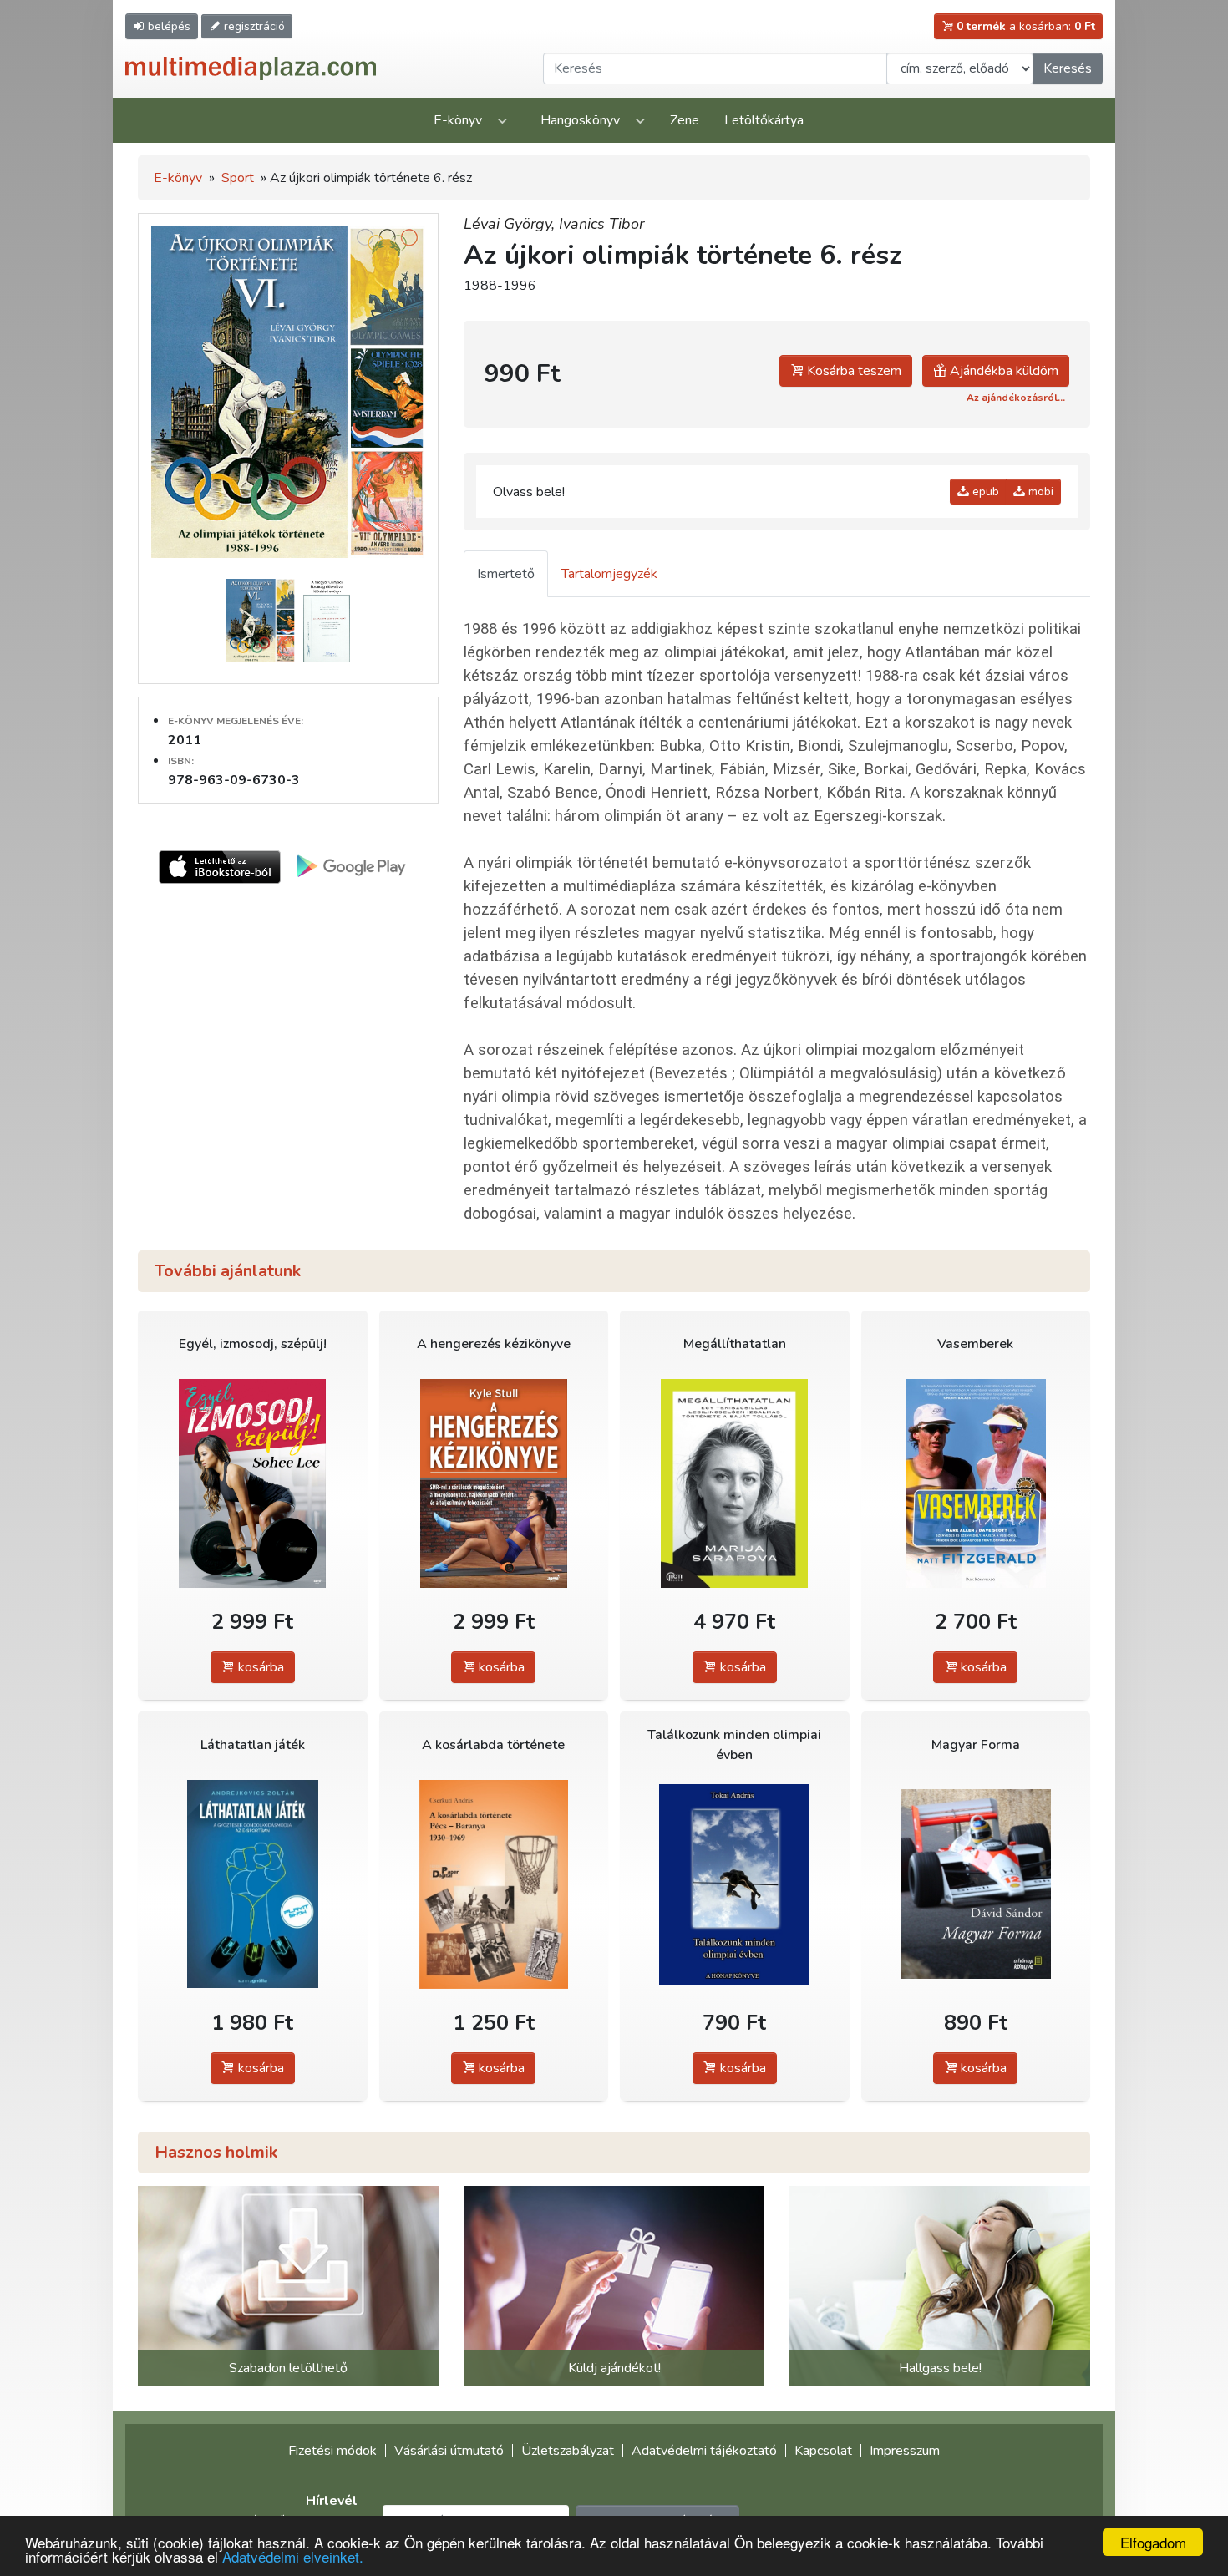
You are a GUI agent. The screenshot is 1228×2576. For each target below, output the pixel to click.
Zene (685, 120)
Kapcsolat (823, 2451)
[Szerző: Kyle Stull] (494, 1483)
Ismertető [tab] (506, 574)
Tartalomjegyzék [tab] (609, 574)
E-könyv (458, 120)
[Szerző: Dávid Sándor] (976, 1884)
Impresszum (905, 2451)
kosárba (259, 1667)
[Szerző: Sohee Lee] (253, 1483)
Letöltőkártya (764, 120)
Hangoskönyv (580, 120)
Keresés (1068, 68)
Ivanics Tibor (601, 224)
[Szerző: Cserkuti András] (494, 1884)
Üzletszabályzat (568, 2451)
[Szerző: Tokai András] (735, 1884)
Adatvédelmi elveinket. (293, 2556)
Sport (238, 178)
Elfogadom (1153, 2542)
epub (984, 492)
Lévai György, (511, 224)
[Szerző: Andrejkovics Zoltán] (253, 1884)
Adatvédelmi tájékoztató (704, 2451)
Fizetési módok (332, 2451)
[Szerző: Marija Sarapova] (735, 1483)
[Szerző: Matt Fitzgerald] (976, 1483)
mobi (1039, 492)
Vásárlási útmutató (449, 2451)
